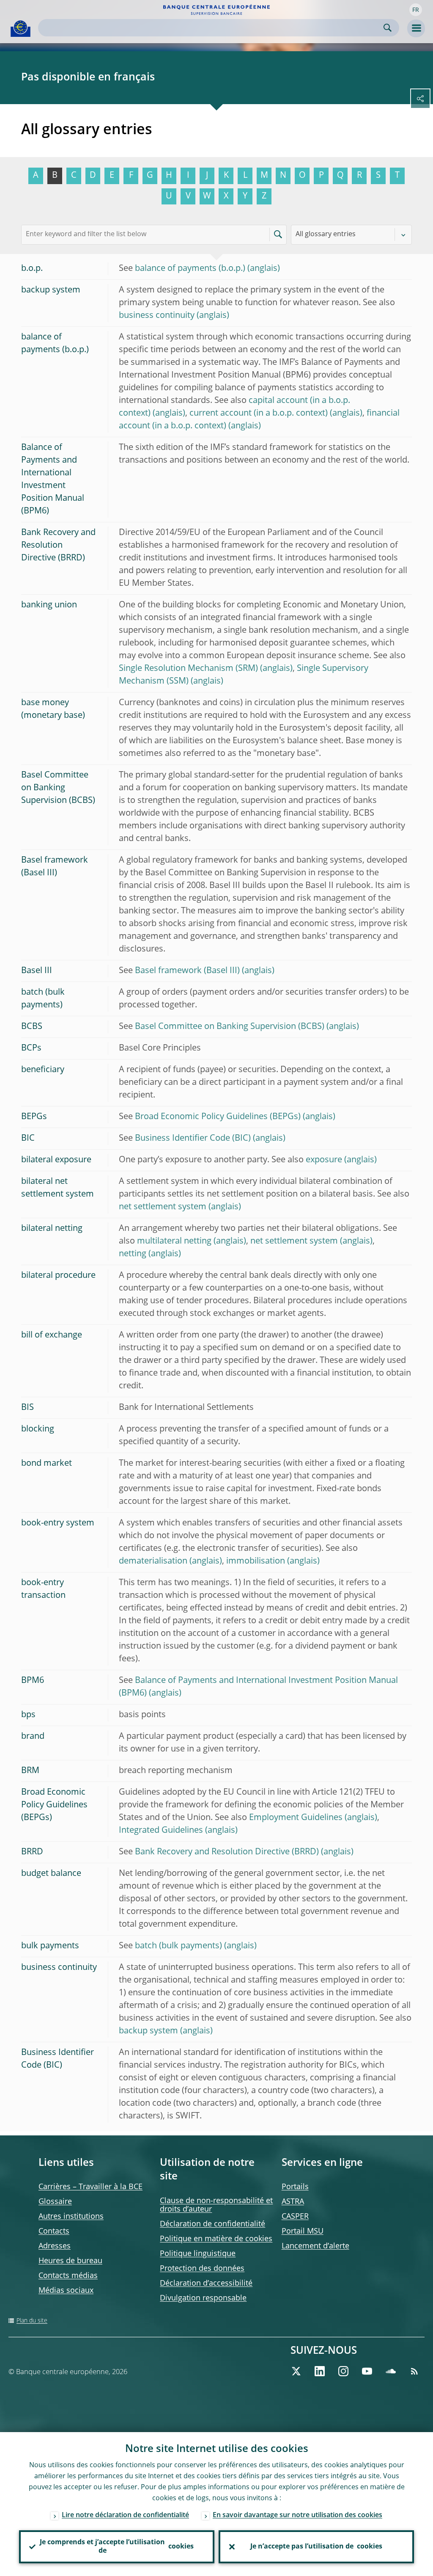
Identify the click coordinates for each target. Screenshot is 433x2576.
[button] (416, 10)
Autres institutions (71, 2217)
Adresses (55, 2246)
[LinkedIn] (320, 2371)
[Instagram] (343, 2371)
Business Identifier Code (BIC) (193, 1139)
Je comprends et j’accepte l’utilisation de (117, 2547)
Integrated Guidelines (161, 1831)
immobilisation (256, 1561)
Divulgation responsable (203, 2298)
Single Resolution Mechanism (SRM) (188, 669)
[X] (296, 2371)
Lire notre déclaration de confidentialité (125, 2515)
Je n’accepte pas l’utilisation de (316, 2547)
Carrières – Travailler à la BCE (90, 2187)
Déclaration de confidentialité (212, 2224)
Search (388, 28)
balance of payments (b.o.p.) (190, 269)
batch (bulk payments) (178, 1946)
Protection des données (202, 2269)
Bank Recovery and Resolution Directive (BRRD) (227, 1852)
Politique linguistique (198, 2254)
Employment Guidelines (296, 1818)
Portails (295, 2187)
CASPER (295, 2217)
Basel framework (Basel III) (187, 971)
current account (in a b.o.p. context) (259, 414)
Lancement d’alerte (315, 2246)
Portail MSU (303, 2231)
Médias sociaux (66, 2291)
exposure (324, 1160)
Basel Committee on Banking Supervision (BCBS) (230, 1027)
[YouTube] (367, 2371)
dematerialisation (153, 1561)
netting (133, 1254)
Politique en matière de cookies (216, 2239)
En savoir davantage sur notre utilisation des (297, 2515)
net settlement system (163, 1207)
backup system (148, 2031)
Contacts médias (68, 2276)
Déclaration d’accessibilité (206, 2284)
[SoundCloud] (391, 2371)
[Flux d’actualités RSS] (414, 2371)
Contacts (54, 2231)
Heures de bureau (70, 2261)
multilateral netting (174, 1241)
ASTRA (293, 2202)
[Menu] (416, 28)
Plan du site (32, 2321)
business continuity (157, 316)
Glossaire (55, 2202)
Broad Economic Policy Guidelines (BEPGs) (218, 1117)
